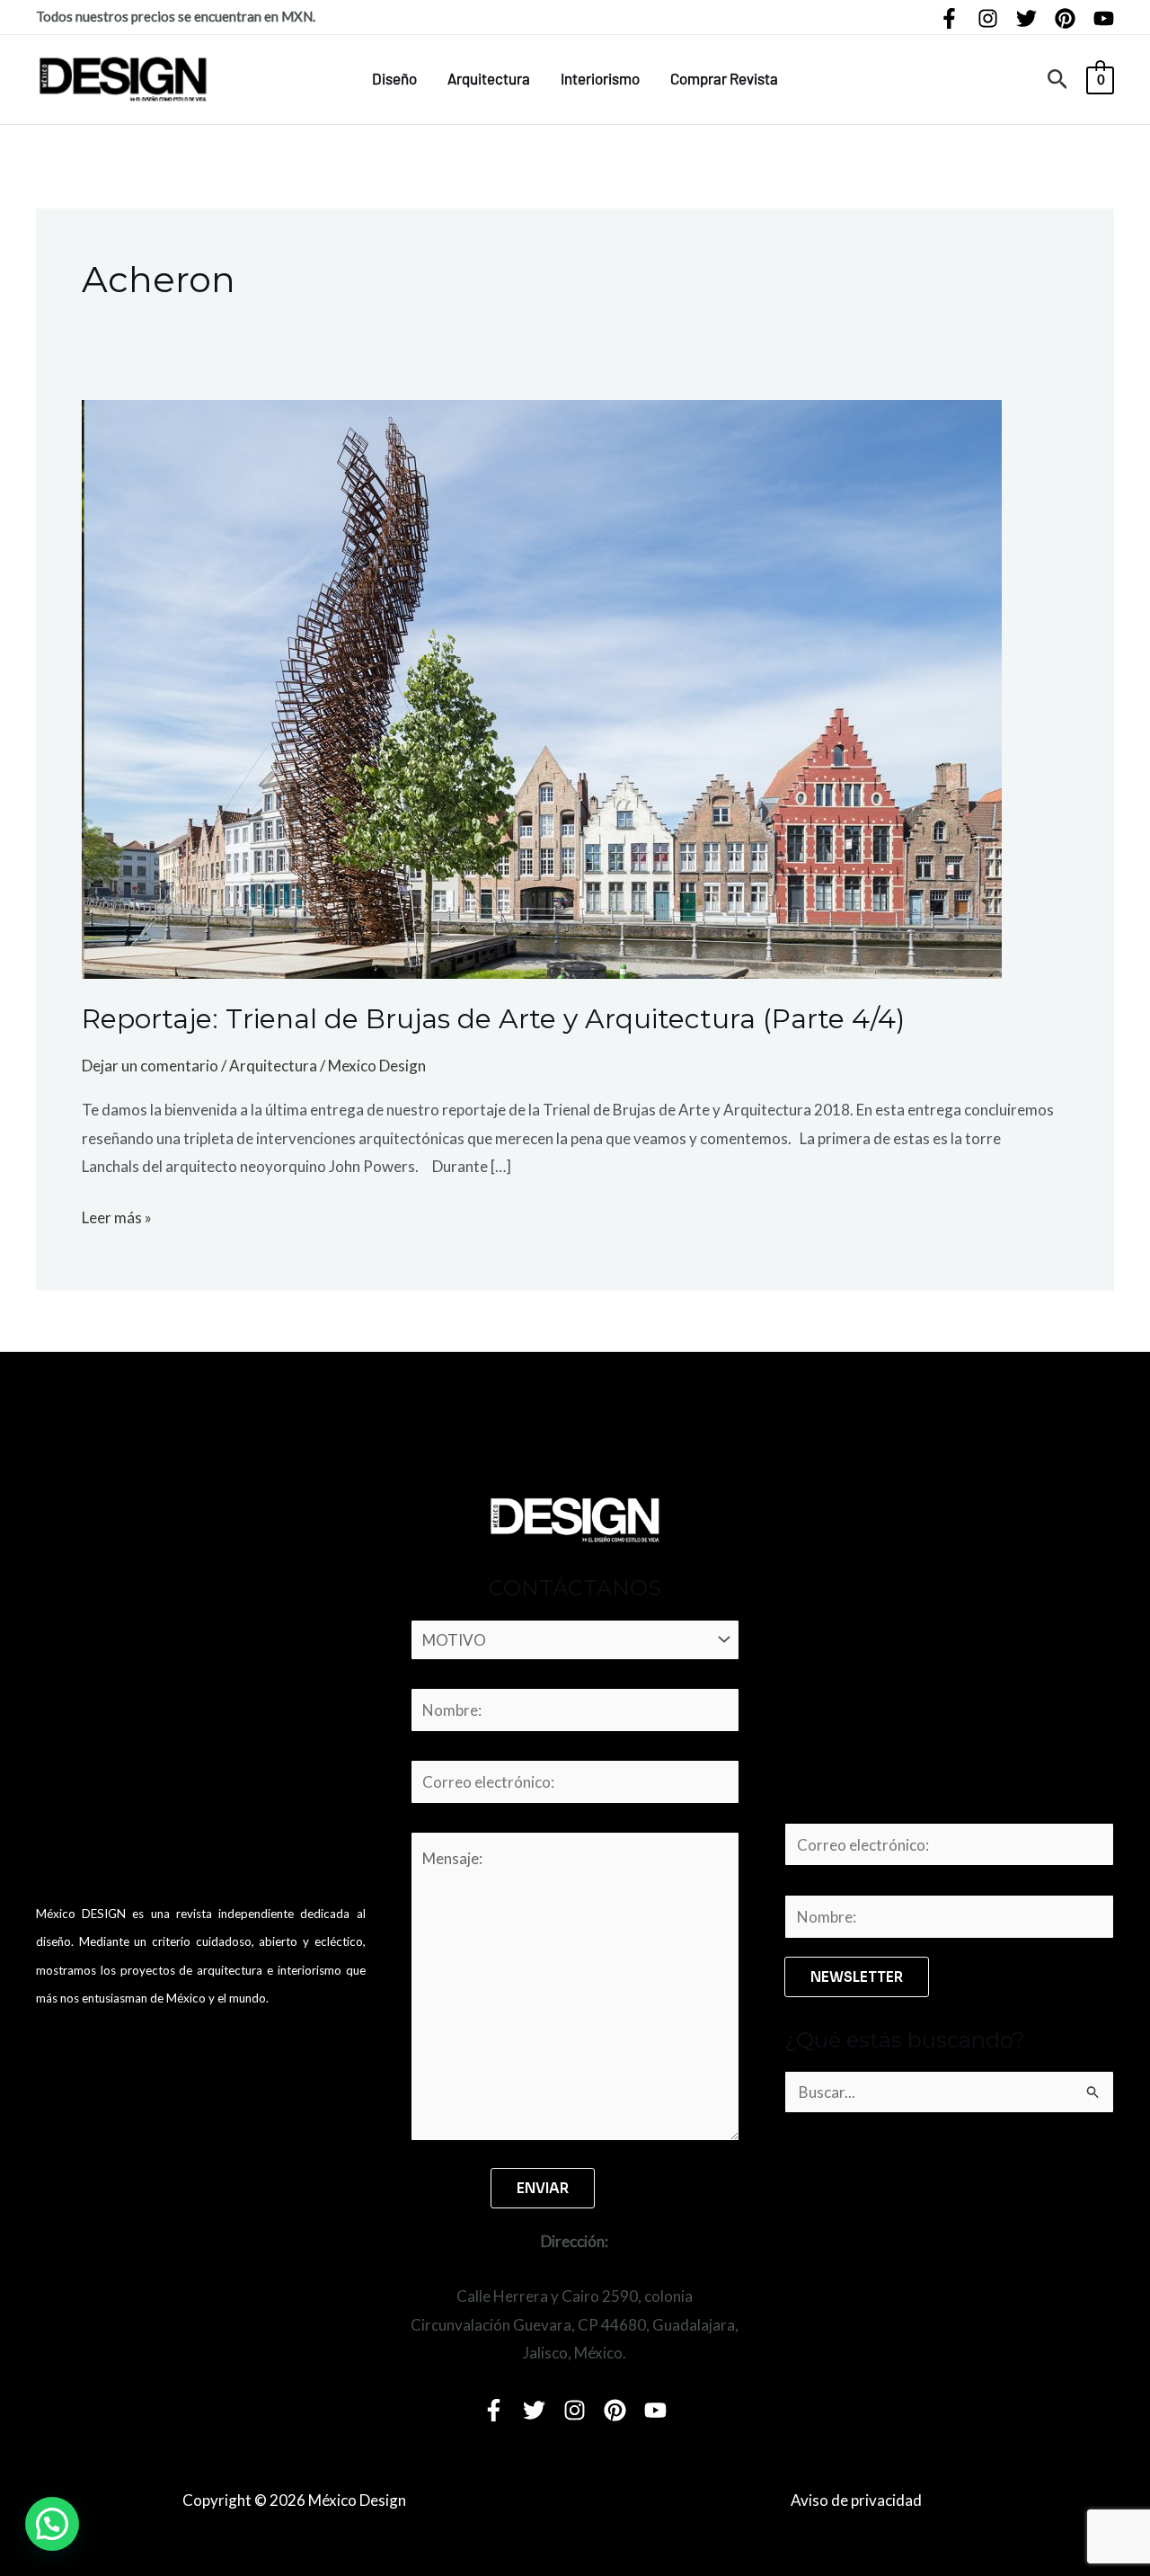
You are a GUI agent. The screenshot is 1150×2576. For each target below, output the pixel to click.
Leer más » (117, 1215)
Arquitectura (489, 78)
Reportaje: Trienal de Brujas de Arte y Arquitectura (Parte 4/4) (493, 1019)
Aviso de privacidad (856, 2500)
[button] (1058, 80)
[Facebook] (949, 18)
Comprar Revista (724, 78)
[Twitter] (1026, 18)
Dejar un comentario (150, 1066)
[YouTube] (1104, 18)
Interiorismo (600, 78)
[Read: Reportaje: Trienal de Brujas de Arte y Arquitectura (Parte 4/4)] (542, 687)
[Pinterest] (1065, 18)
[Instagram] (988, 18)
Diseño (394, 78)
